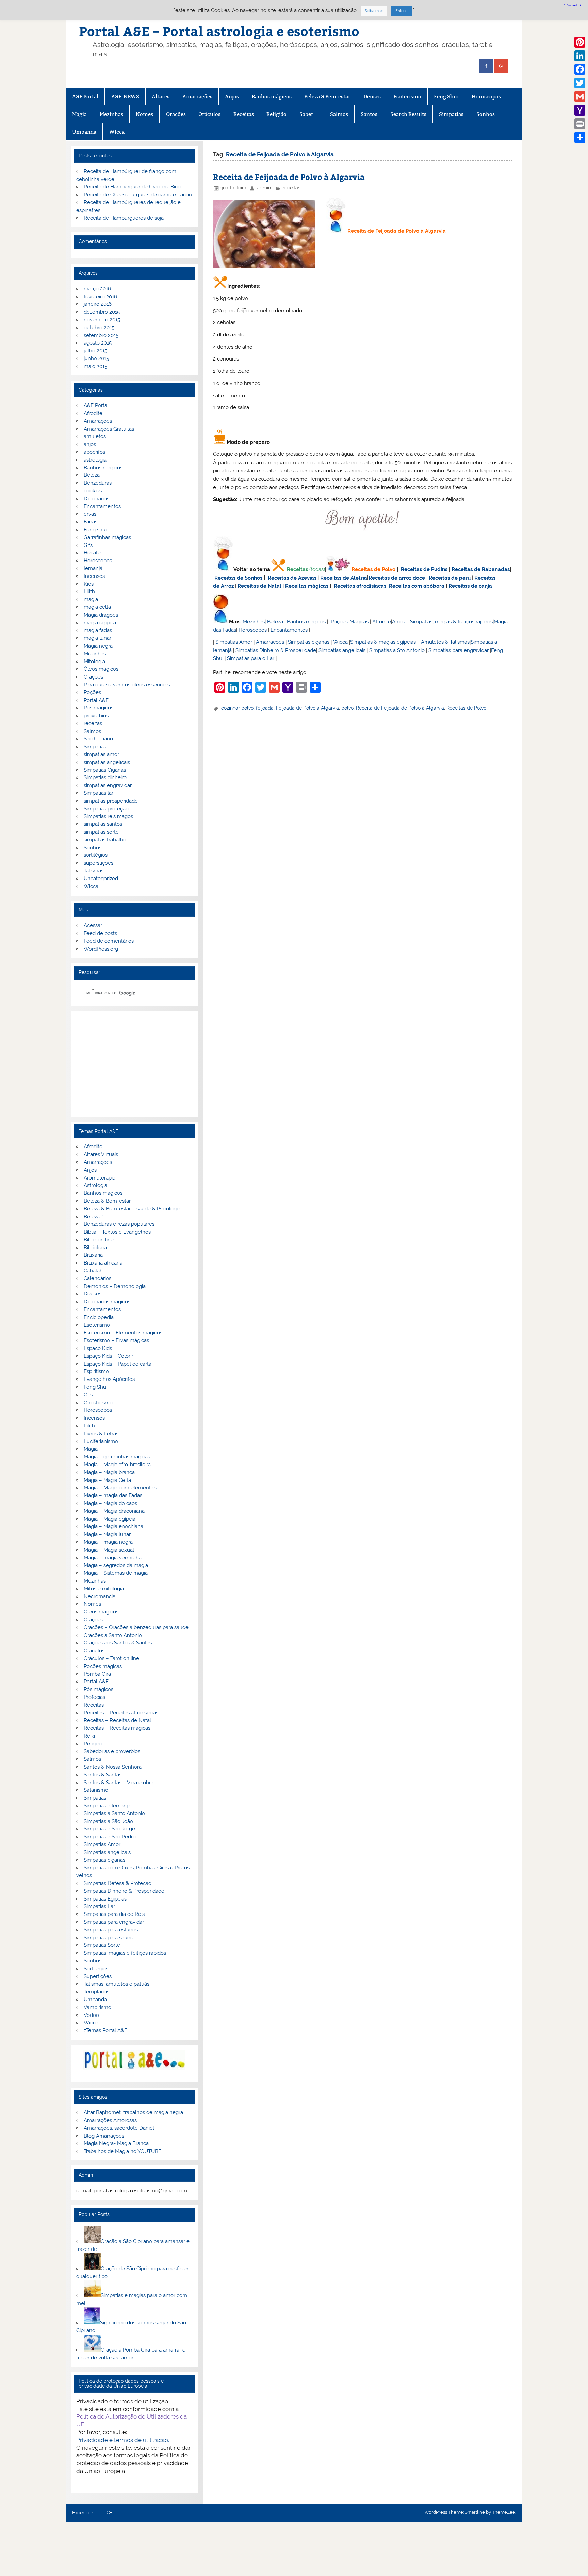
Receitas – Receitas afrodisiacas (121, 1713)
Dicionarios (96, 499)
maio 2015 (95, 366)
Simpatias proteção (106, 809)
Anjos (232, 96)
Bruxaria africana (103, 1263)
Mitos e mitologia (104, 1589)
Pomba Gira (97, 1674)
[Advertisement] (134, 1064)
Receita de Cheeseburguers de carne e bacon (138, 195)
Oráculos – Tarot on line (111, 1658)
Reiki (89, 1736)
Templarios (96, 1992)
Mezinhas (111, 114)
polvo (347, 708)
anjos (90, 444)
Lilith (89, 591)
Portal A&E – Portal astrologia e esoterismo (219, 31)
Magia (79, 114)
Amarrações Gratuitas (109, 429)
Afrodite (382, 622)
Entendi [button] (402, 11)
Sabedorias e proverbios (112, 1751)
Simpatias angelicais (342, 650)
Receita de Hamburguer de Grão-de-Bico (132, 187)
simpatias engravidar (108, 785)
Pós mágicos (99, 708)
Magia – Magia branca (109, 1472)
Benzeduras (98, 483)
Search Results (408, 114)
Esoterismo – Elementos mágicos (123, 1333)
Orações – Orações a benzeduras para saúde (136, 1627)
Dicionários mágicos (107, 1302)
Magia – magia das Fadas (113, 1495)
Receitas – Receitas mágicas (117, 1728)
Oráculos (209, 114)
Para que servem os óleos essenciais (127, 685)
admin (264, 188)
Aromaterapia (100, 1178)
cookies (93, 491)
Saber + (308, 114)
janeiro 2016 (98, 304)
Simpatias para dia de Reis (114, 1914)
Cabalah (93, 1271)
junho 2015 (96, 358)
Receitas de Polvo (373, 569)
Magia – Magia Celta (107, 1480)
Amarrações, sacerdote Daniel (119, 2128)
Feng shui (95, 530)
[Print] (580, 124)
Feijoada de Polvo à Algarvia (307, 708)
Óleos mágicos (101, 1612)
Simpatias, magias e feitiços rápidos (125, 1953)
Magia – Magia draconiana (114, 1511)
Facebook (83, 2513)
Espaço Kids (98, 1348)
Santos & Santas (103, 1775)
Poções (92, 692)
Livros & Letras (101, 1434)
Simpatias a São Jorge (109, 1829)
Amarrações (197, 96)
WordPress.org (101, 949)
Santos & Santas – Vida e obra (119, 1783)
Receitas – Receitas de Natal (117, 1720)
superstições (99, 863)
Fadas (91, 522)
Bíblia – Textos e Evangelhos (117, 1232)
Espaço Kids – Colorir (108, 1356)
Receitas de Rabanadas (481, 569)
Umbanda (84, 132)
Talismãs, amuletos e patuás (117, 1984)
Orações (176, 114)
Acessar (93, 925)
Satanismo (96, 1790)
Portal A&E (96, 700)
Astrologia (95, 1185)
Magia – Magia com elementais (120, 1488)
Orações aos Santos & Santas (118, 1643)
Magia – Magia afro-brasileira (117, 1465)
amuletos (95, 436)
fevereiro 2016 (100, 297)
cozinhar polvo (237, 708)
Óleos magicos (101, 669)
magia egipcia (100, 623)
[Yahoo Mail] (580, 110)
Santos (369, 114)
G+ (109, 2513)
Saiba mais (374, 11)
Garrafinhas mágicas (107, 537)
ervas (90, 514)
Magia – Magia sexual (109, 1550)
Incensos (94, 576)
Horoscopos (486, 96)
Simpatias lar (99, 793)
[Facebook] (580, 69)
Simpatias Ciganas (105, 770)
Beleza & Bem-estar (327, 96)
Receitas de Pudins (424, 569)
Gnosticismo (98, 1403)
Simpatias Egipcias (105, 1899)
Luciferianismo (101, 1441)
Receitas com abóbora (417, 586)
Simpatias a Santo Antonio (114, 1813)
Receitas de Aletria (344, 578)
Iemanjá (93, 568)
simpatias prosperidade (111, 801)
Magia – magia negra (108, 1542)
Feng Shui (446, 96)
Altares (161, 96)
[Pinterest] (580, 42)
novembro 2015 (102, 320)
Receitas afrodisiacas (360, 586)
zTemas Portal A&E (105, 2030)
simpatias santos (103, 824)
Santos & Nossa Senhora (113, 1767)
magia (91, 599)
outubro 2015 (99, 328)
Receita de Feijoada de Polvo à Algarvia (289, 177)
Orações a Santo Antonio (113, 1635)
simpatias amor (101, 754)
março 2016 (97, 289)
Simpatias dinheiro (105, 777)
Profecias (94, 1697)
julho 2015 (95, 351)
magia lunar (97, 638)
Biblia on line (99, 1240)
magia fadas (98, 630)
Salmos (339, 114)
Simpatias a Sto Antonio (397, 650)
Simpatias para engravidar (459, 650)
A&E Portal (85, 96)
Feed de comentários (109, 941)
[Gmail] (580, 97)
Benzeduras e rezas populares (119, 1224)
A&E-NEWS (125, 96)
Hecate (92, 553)
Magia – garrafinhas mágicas (117, 1457)
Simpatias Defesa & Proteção (118, 1883)
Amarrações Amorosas (110, 2120)
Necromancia (100, 1596)
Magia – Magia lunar (107, 1534)
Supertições (98, 1976)
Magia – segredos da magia (116, 1565)
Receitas (244, 114)
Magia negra (98, 646)
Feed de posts (100, 933)
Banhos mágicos (272, 96)
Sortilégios (96, 1969)
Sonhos (486, 114)
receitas (292, 188)
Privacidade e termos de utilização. (123, 2440)
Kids (89, 584)
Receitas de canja (470, 586)
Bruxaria (93, 1255)
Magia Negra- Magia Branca (116, 2143)
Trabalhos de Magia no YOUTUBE (122, 2151)
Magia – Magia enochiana (113, 1526)
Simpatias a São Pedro (110, 1837)
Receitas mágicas (307, 586)
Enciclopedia (99, 1317)
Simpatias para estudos (111, 1930)
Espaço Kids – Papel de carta (118, 1364)
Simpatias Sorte (102, 1945)
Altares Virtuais (101, 1154)
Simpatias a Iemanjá (107, 1806)
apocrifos (94, 452)
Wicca (117, 132)
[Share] (580, 137)
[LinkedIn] (580, 56)
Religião (276, 114)
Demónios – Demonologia (115, 1286)
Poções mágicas (103, 1666)
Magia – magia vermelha (113, 1558)
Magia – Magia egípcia (110, 1519)
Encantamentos (289, 630)
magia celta (97, 607)
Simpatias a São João (108, 1821)
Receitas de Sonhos (238, 578)
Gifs (88, 545)
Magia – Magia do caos (110, 1503)
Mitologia (94, 662)
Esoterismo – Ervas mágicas (116, 1340)
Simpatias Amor (234, 642)
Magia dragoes (101, 615)
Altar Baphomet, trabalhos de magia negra (133, 2112)
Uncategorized (101, 879)
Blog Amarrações (104, 2136)
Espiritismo (96, 1371)
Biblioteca (95, 1248)
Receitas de (384, 578)
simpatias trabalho (105, 840)
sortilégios (96, 855)
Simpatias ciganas (309, 642)
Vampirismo (97, 2007)
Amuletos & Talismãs (445, 642)
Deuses (372, 96)
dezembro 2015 (102, 312)
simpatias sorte (101, 832)
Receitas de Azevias (292, 578)
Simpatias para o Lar (251, 658)
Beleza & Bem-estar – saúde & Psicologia (132, 1209)
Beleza (275, 622)
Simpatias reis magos (108, 816)
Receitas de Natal (259, 586)
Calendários (97, 1278)
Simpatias (451, 114)
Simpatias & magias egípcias (383, 642)
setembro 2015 (101, 335)
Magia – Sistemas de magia (116, 1573)
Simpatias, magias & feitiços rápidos (451, 622)
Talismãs (94, 871)
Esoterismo (407, 96)
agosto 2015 (98, 343)
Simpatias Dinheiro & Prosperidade (276, 650)
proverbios (96, 716)
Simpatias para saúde (109, 1938)
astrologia (95, 460)
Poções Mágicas (350, 622)
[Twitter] (580, 83)
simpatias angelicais (107, 762)
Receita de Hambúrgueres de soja (124, 218)
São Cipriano (98, 739)
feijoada (265, 708)
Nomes (144, 114)
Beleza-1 (94, 1217)
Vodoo (91, 2015)
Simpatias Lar (99, 1906)
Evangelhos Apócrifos (109, 1379)
